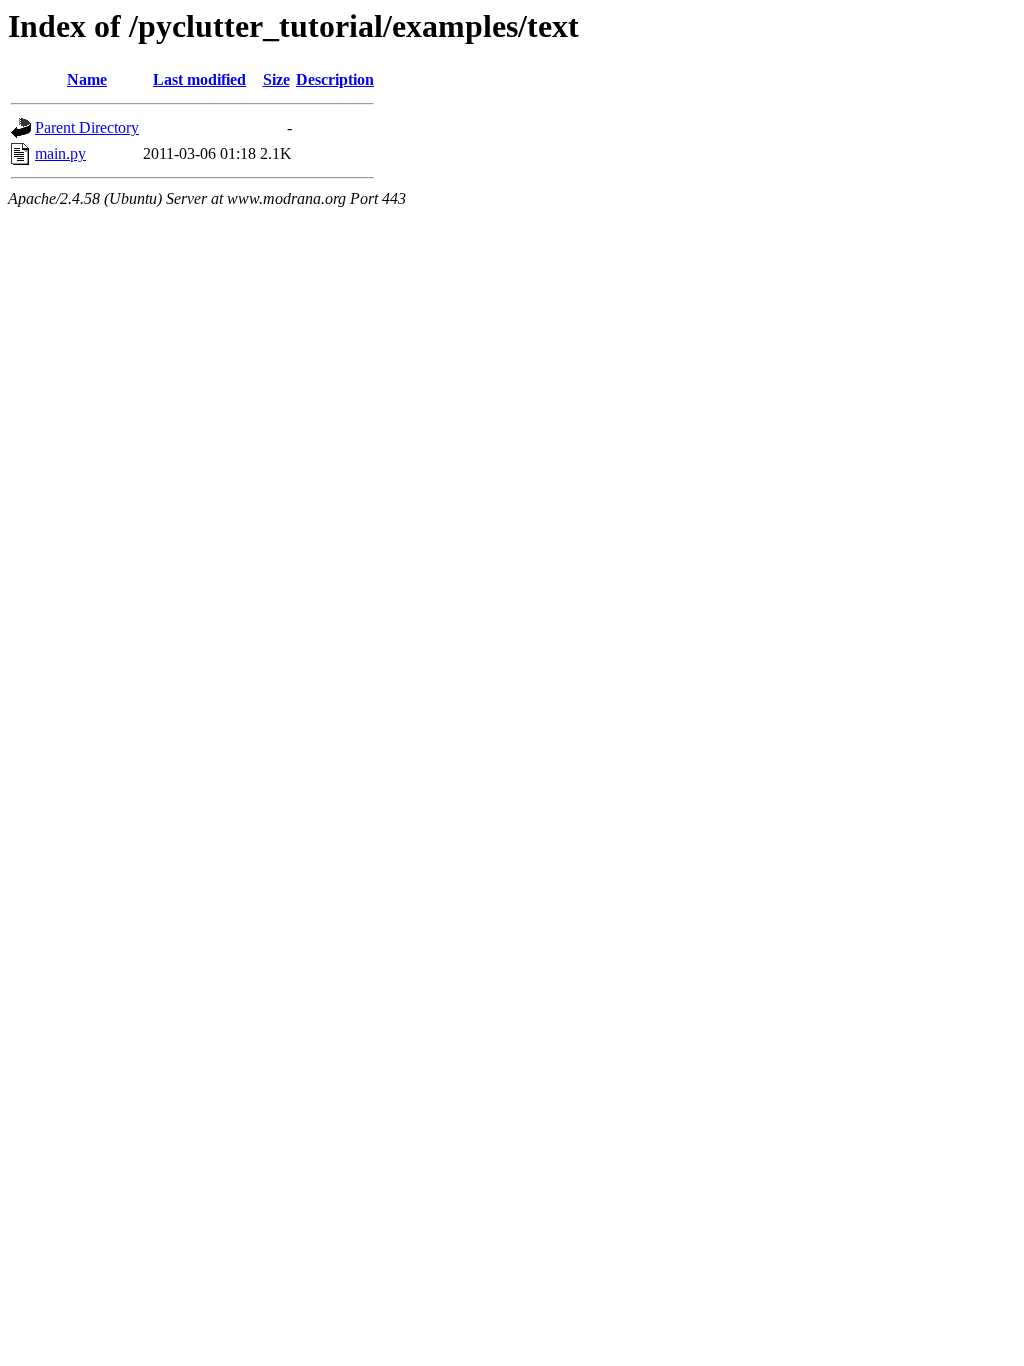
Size (276, 79)
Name (87, 79)
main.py (60, 153)
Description (335, 79)
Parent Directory (87, 127)
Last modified (199, 79)
